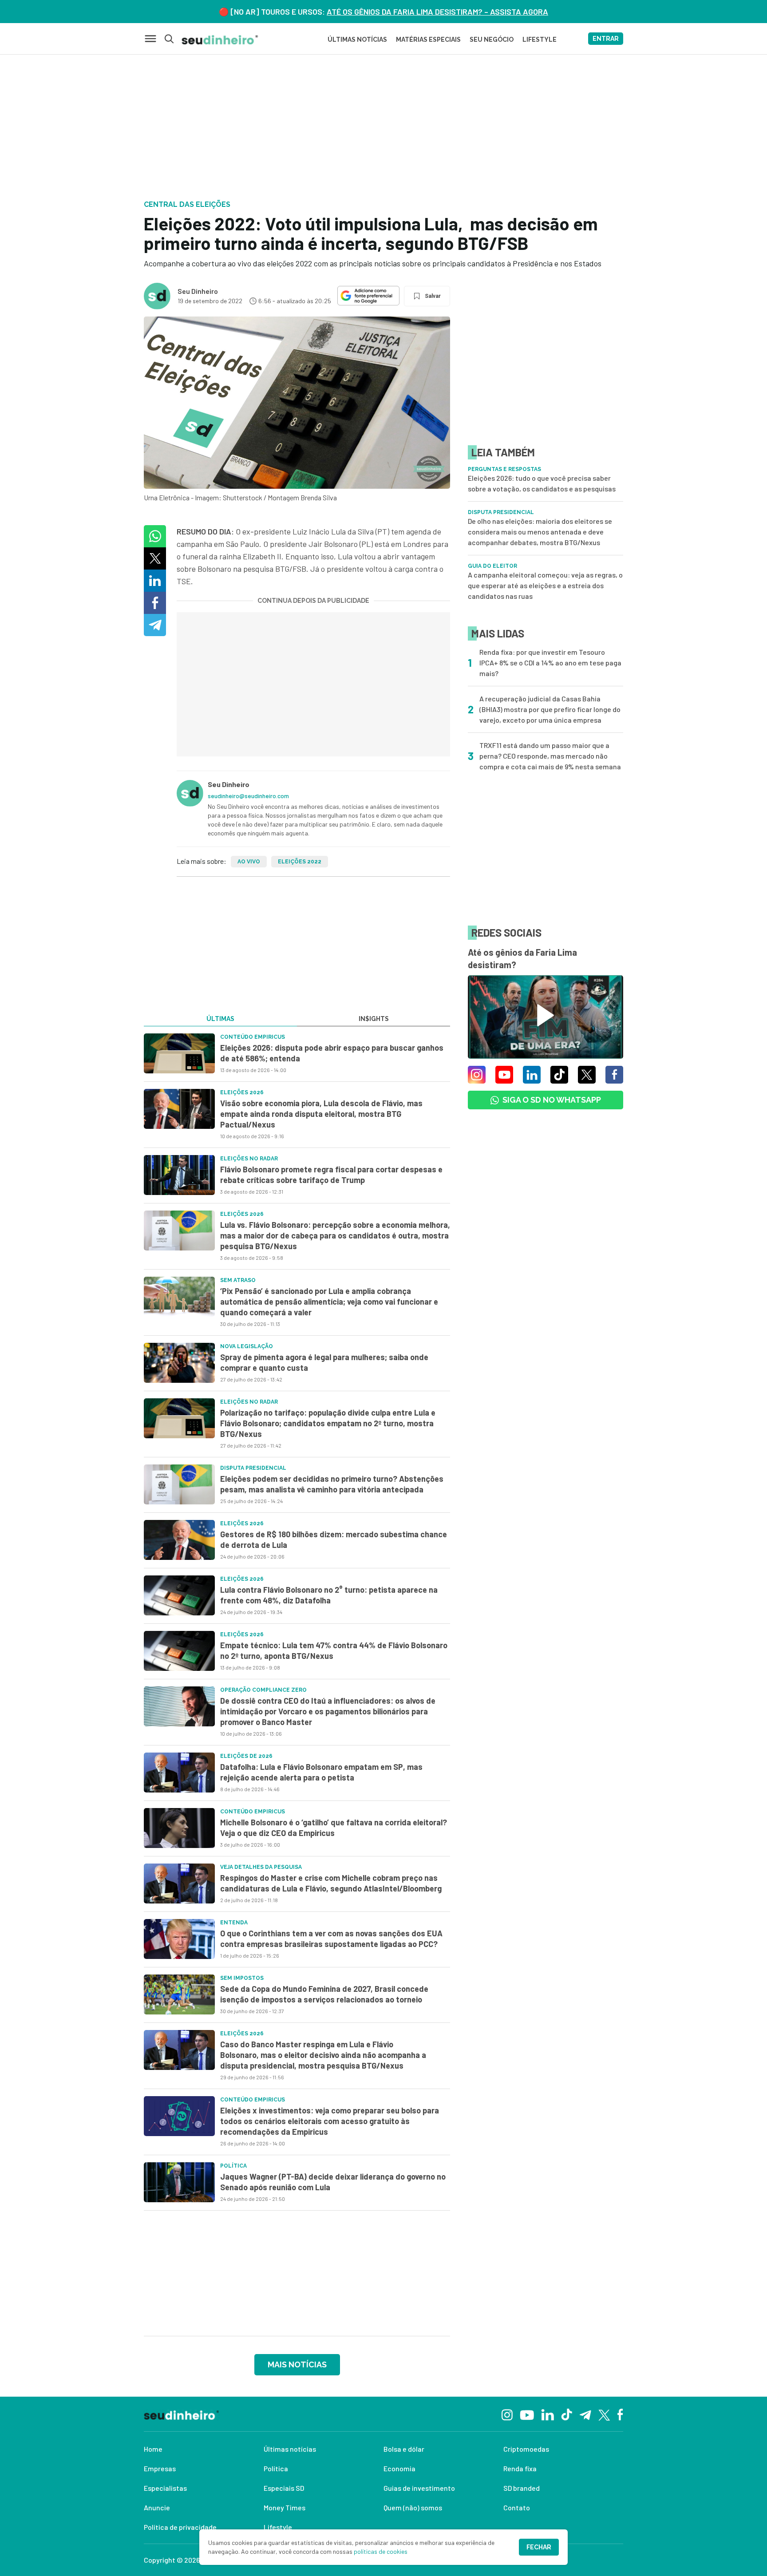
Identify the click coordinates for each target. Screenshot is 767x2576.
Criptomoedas (526, 2449)
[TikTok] (567, 2414)
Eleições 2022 (300, 862)
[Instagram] (507, 2414)
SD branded (522, 2488)
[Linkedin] (548, 2414)
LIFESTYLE (540, 40)
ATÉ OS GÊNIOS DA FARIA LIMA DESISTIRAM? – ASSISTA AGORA (437, 12)
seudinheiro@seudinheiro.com (248, 796)
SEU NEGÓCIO (492, 40)
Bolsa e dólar (404, 2449)
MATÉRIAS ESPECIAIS (428, 40)
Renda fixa (520, 2468)
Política (276, 2468)
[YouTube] (527, 2414)
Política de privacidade (180, 2527)
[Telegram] (585, 2414)
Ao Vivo (249, 862)
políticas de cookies (381, 2551)
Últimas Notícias (357, 40)
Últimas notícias (290, 2449)
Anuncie (157, 2507)
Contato (517, 2507)
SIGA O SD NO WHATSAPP (552, 1100)
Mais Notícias (297, 2364)
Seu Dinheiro (198, 291)
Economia (399, 2468)
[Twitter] (604, 2414)
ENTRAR (606, 39)
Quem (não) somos (413, 2507)
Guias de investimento (419, 2488)
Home (153, 2449)
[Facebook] (620, 2414)
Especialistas (165, 2488)
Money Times (285, 2507)
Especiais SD (284, 2488)
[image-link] (179, 1053)
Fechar (539, 2547)
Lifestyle (278, 2527)
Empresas (160, 2468)
